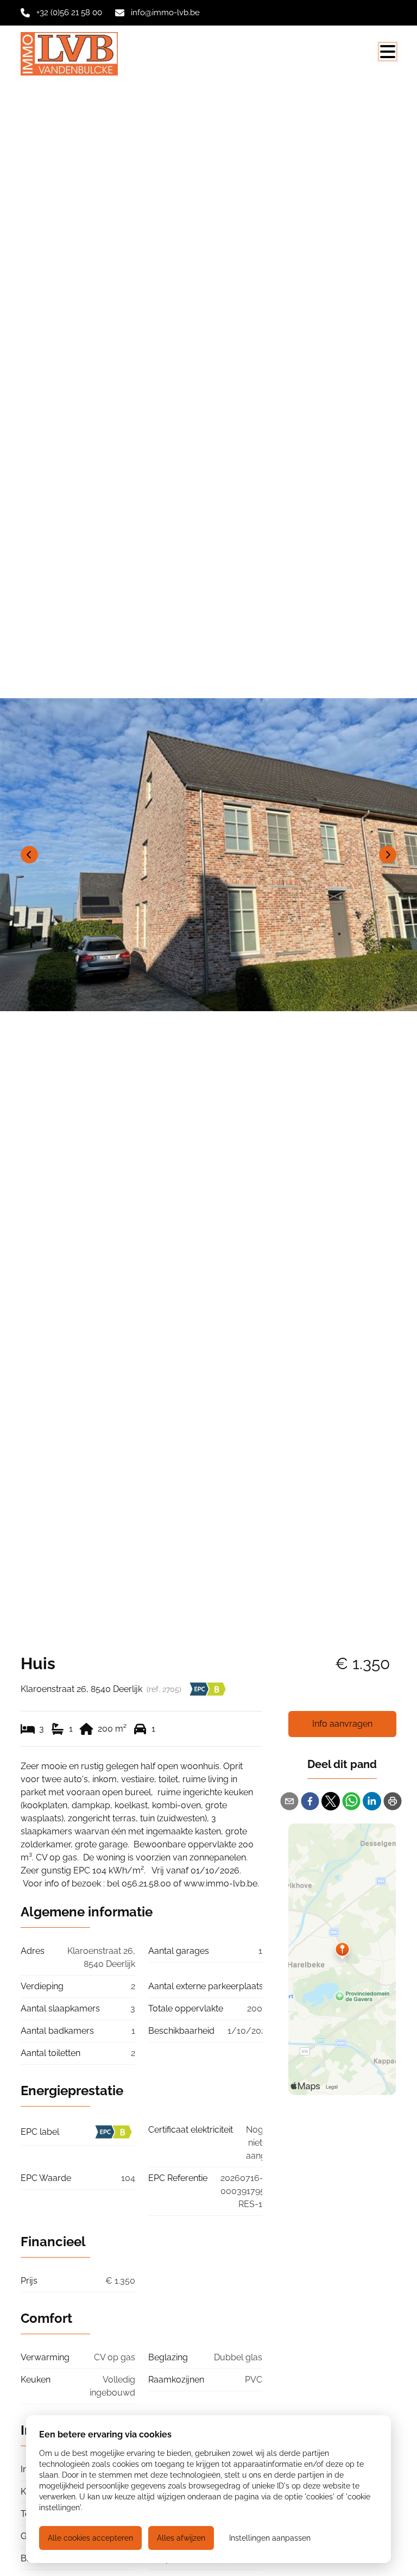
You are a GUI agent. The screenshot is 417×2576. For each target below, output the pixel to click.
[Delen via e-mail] (289, 1801)
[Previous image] (29, 855)
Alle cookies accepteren (90, 2538)
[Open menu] (388, 52)
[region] (208, 855)
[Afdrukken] (393, 1801)
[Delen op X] (331, 1801)
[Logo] (73, 54)
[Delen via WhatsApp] (351, 1801)
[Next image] (388, 855)
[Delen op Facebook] (310, 1801)
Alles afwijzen (181, 2538)
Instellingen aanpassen (270, 2538)
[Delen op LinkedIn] (372, 1801)
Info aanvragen (342, 1724)
